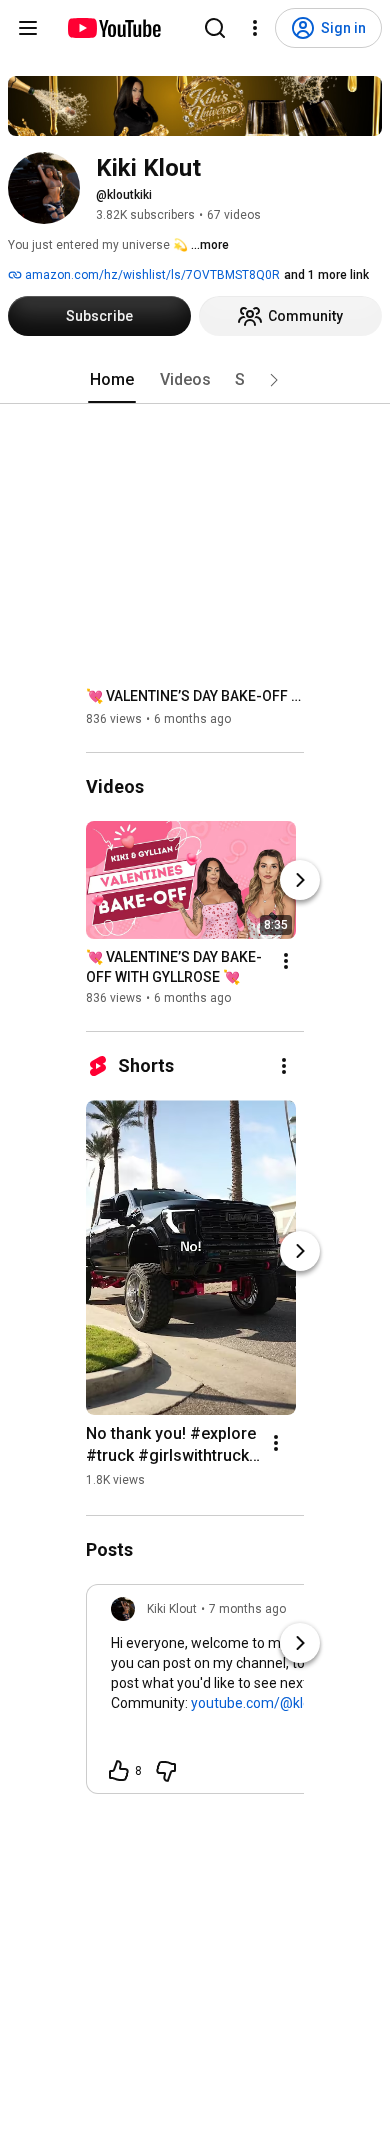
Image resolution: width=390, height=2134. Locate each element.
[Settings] (255, 28)
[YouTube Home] (113, 28)
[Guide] (28, 28)
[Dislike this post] (166, 1771)
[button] (274, 380)
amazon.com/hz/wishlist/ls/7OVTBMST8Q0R (151, 275)
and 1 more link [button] (326, 275)
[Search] (215, 28)
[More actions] (286, 961)
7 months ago (247, 1609)
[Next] (300, 880)
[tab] (112, 380)
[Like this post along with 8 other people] (119, 1771)
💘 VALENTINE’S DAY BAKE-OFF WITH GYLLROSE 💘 (195, 696)
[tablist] (195, 380)
